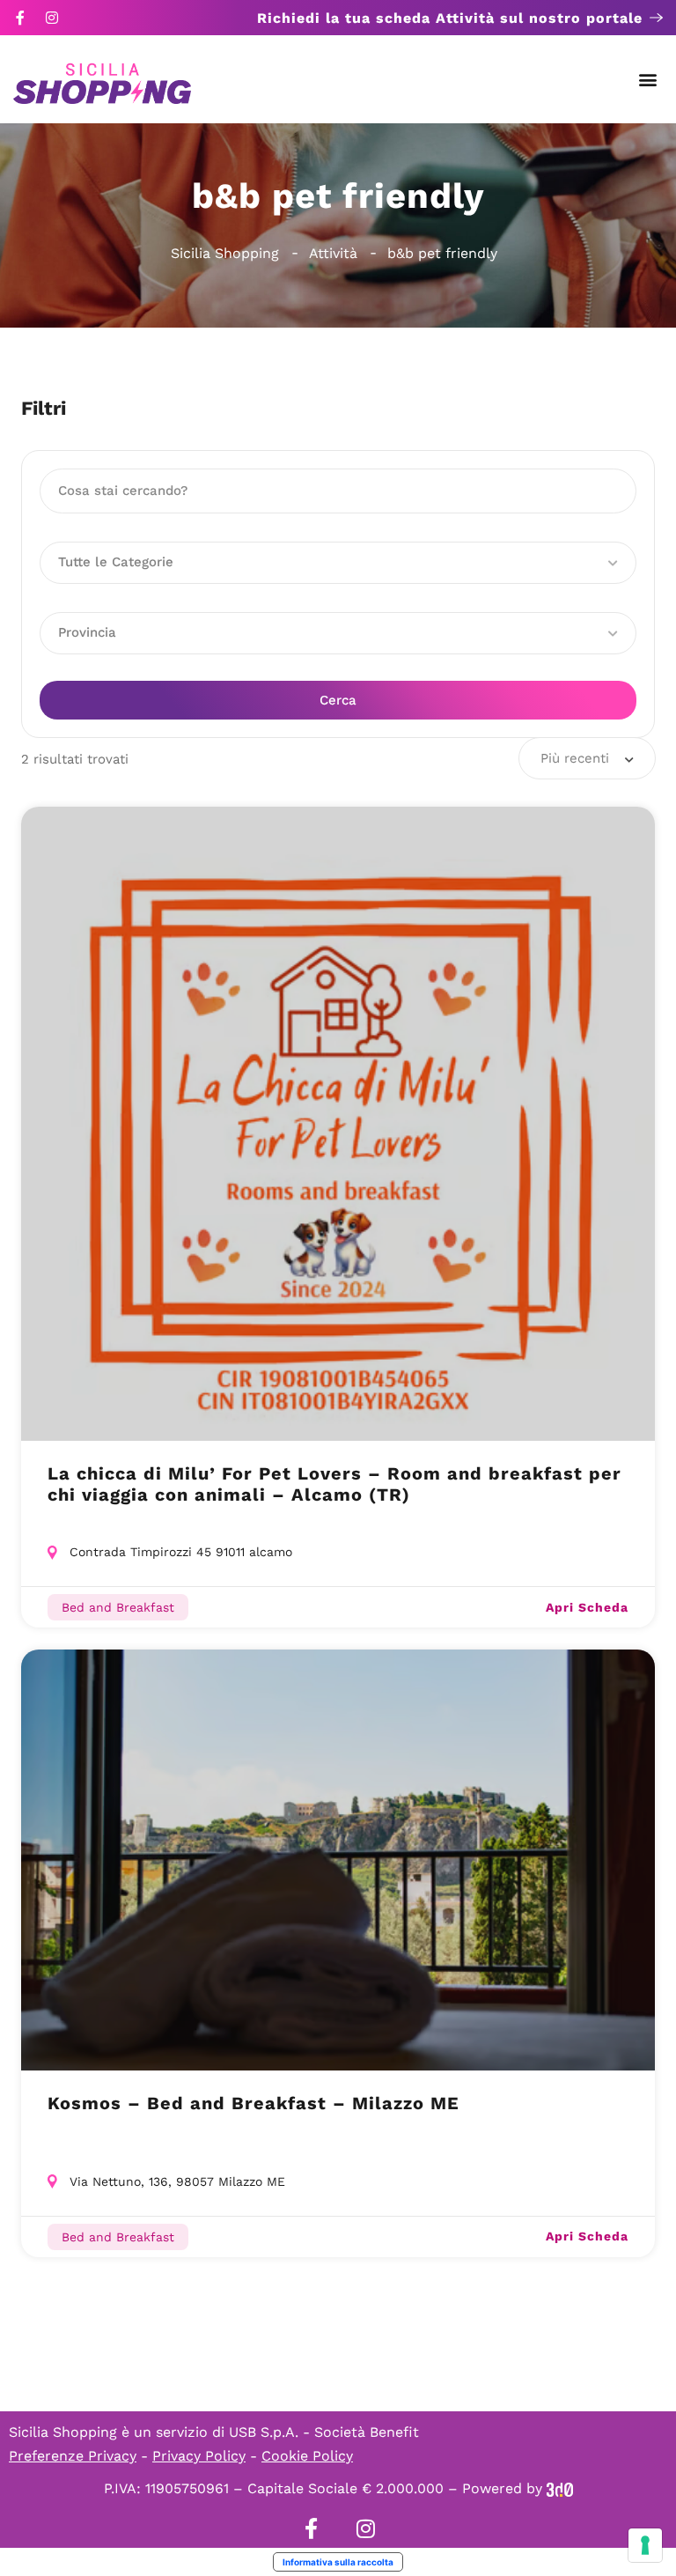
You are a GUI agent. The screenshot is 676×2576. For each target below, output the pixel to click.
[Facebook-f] (20, 18)
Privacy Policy (199, 2456)
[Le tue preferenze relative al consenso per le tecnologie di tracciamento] (645, 2545)
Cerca (338, 700)
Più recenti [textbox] (575, 758)
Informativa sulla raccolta (338, 2562)
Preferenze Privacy (73, 2456)
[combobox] (587, 758)
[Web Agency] (560, 2488)
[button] (648, 80)
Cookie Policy (307, 2456)
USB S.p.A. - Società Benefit (324, 2432)
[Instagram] (52, 18)
